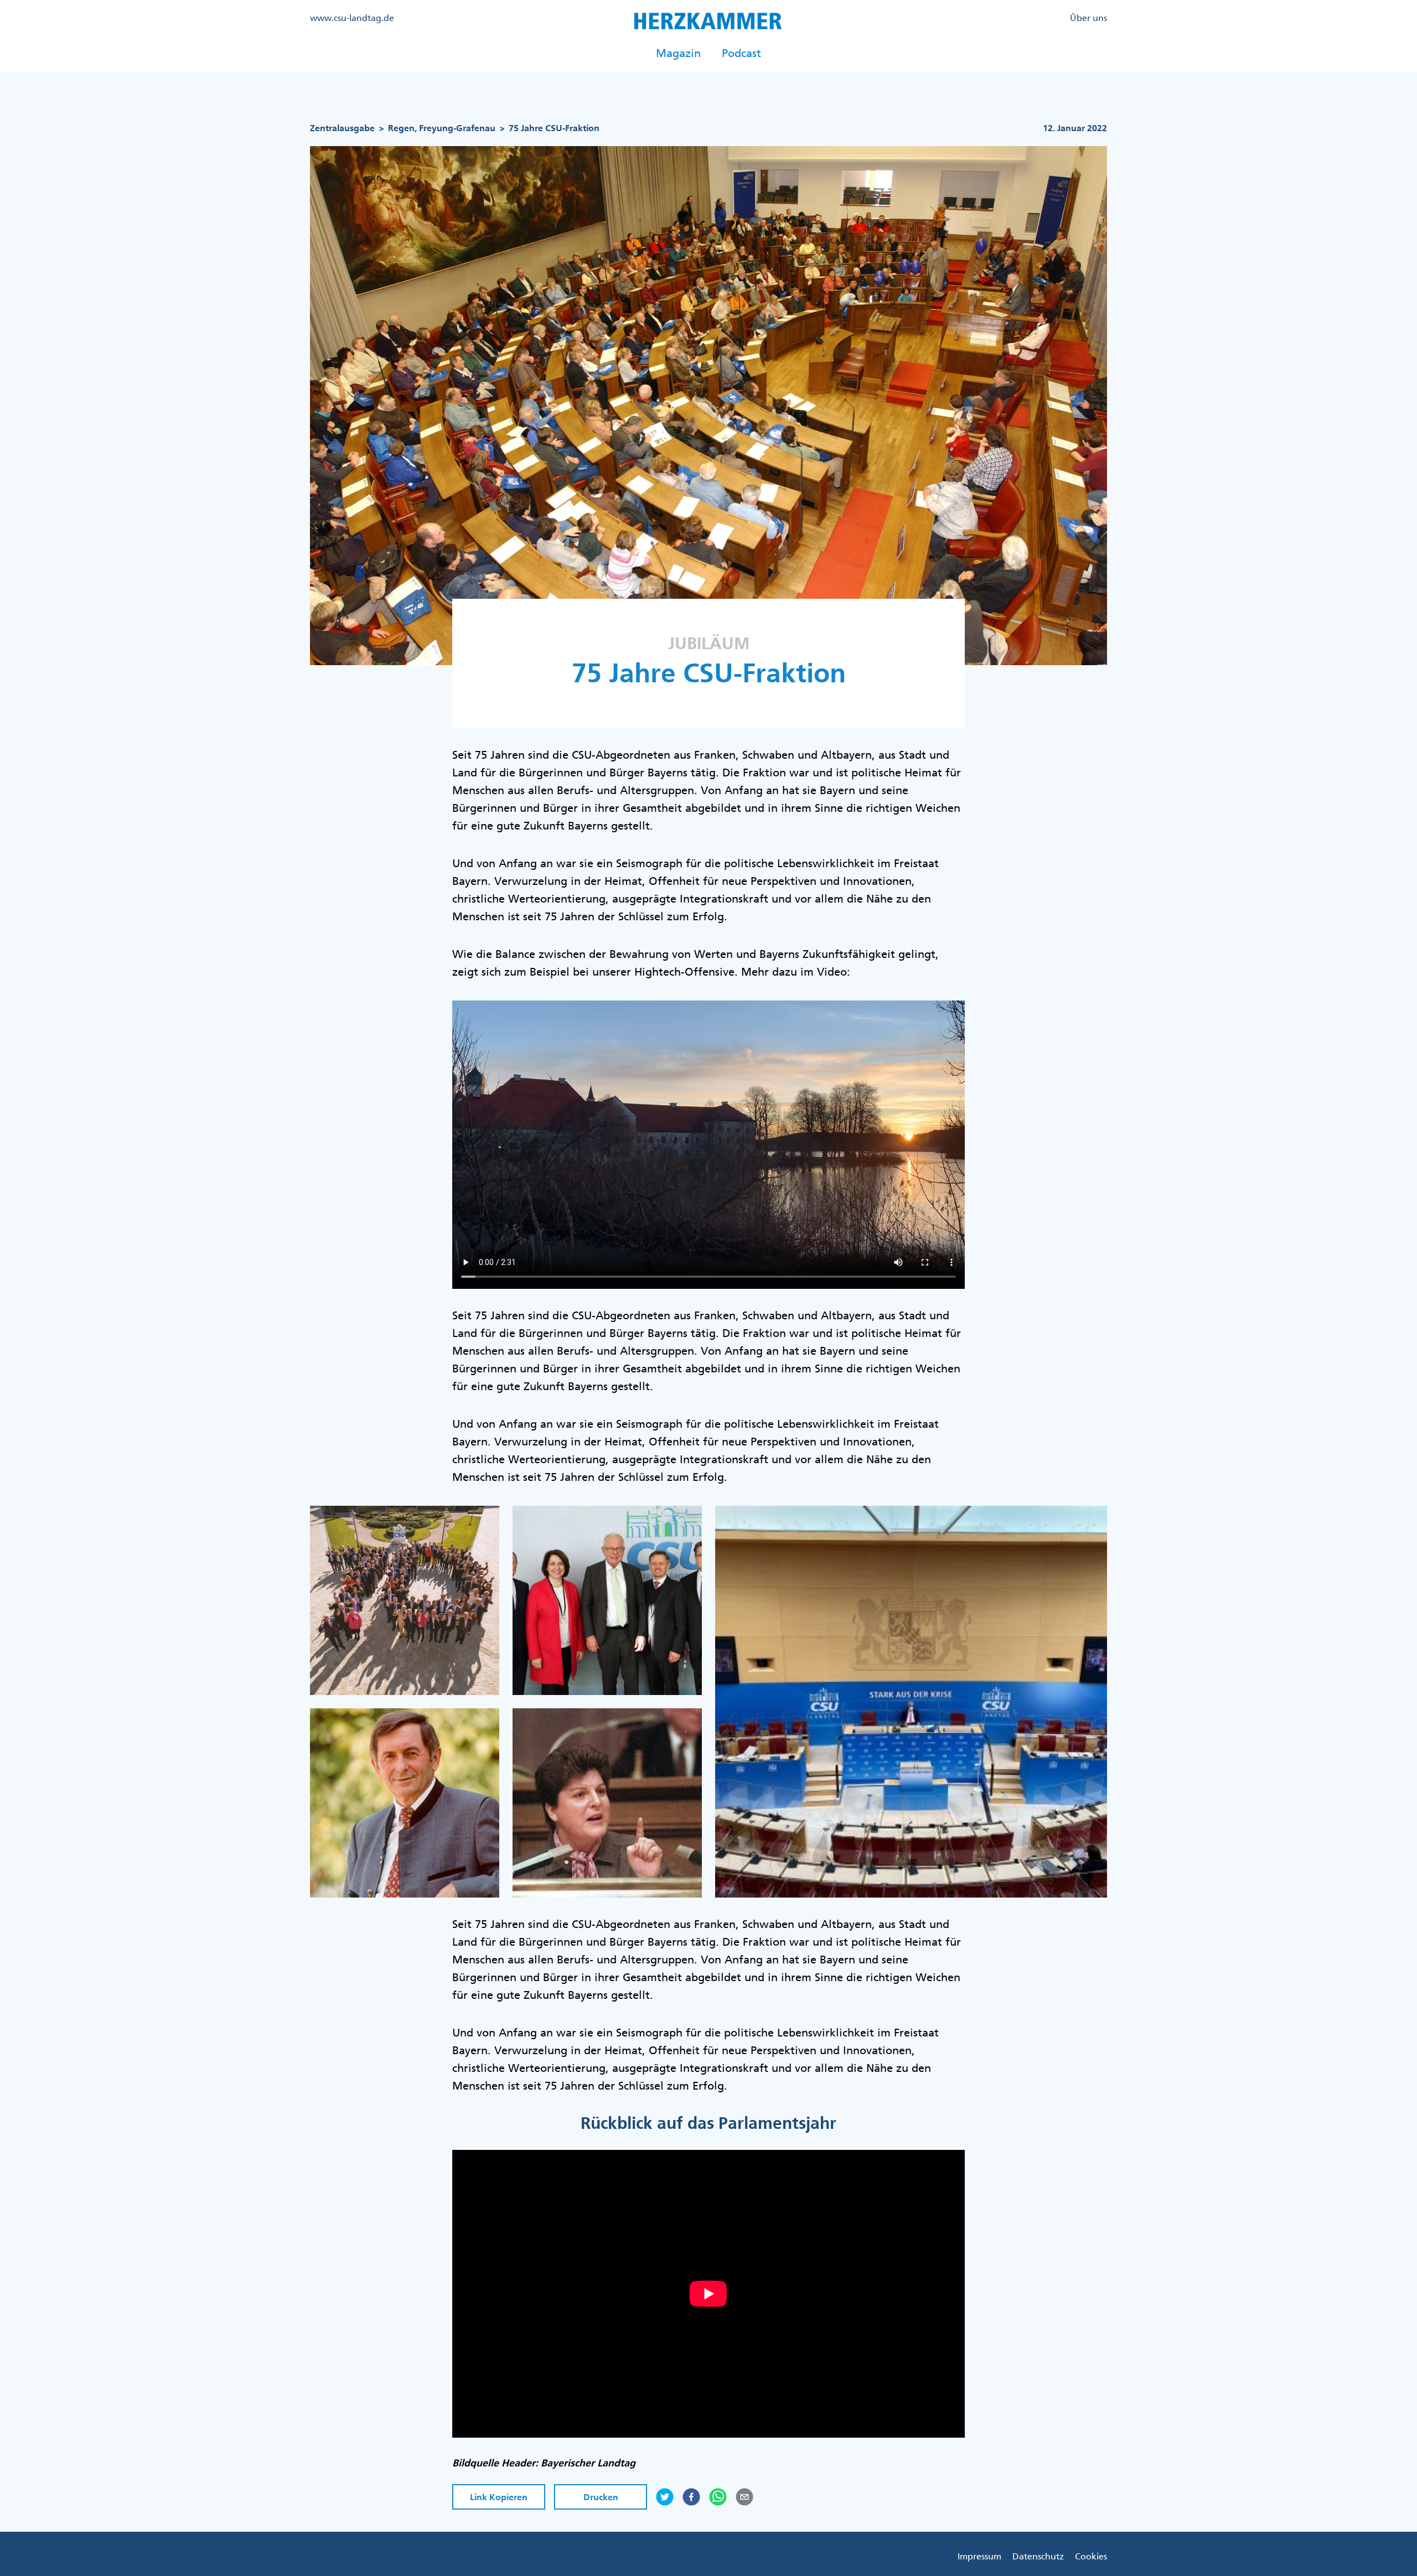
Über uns (1088, 18)
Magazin (678, 53)
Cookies (1091, 2556)
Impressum (979, 2556)
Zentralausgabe (342, 128)
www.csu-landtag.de (352, 18)
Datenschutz (1038, 2556)
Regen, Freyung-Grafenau (442, 128)
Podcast (741, 53)
